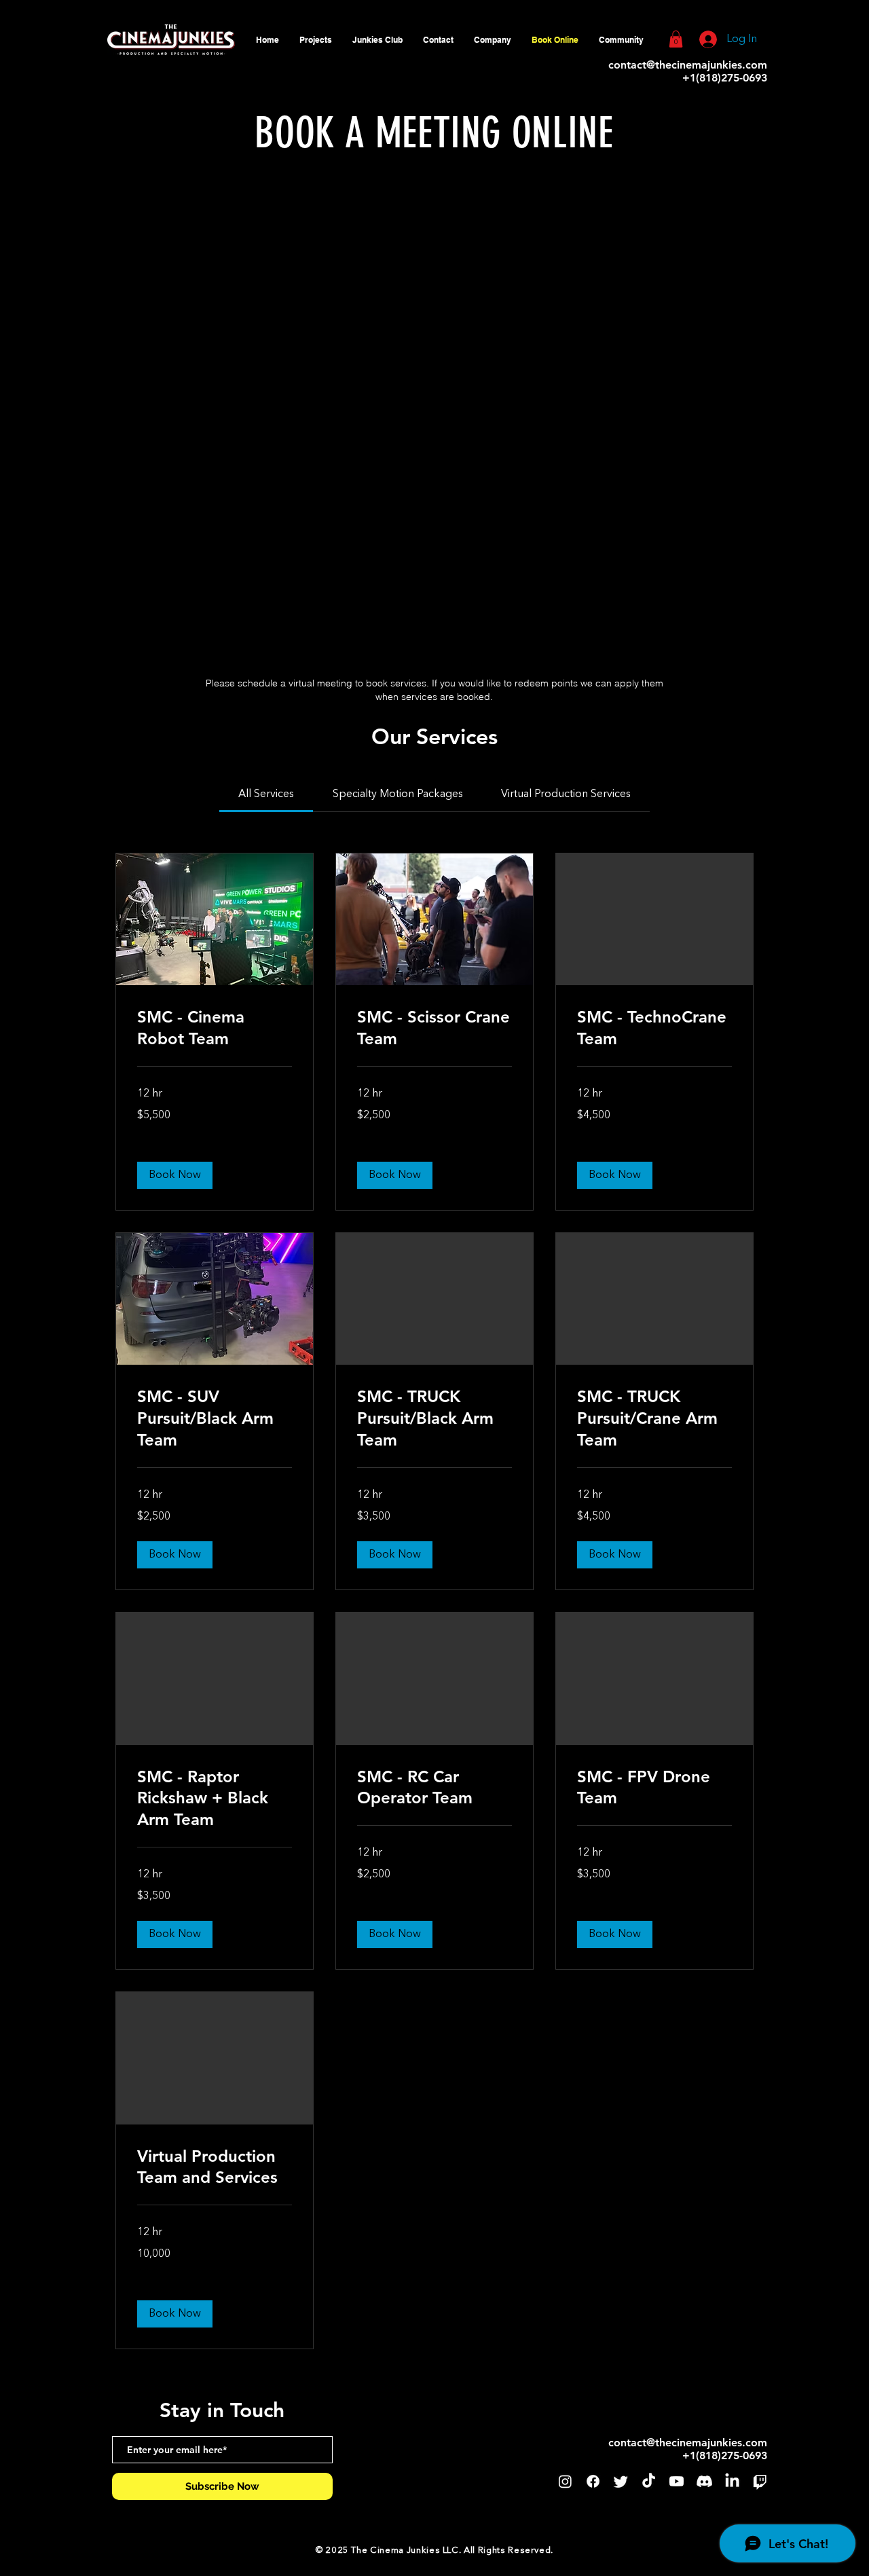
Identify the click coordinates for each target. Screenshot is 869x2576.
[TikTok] (649, 2481)
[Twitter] (621, 2481)
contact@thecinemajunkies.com (688, 65)
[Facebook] (593, 2481)
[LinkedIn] (732, 2481)
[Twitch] (760, 2481)
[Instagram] (565, 2481)
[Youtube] (677, 2481)
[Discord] (704, 2481)
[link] (266, 794)
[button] (493, 40)
